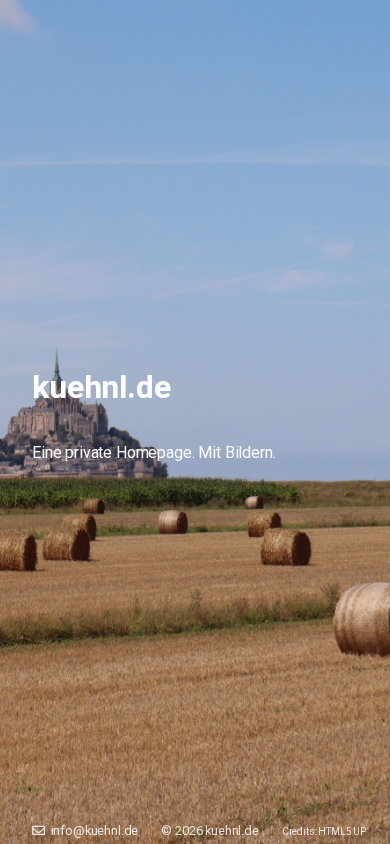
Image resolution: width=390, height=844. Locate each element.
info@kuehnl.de (91, 830)
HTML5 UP (342, 831)
